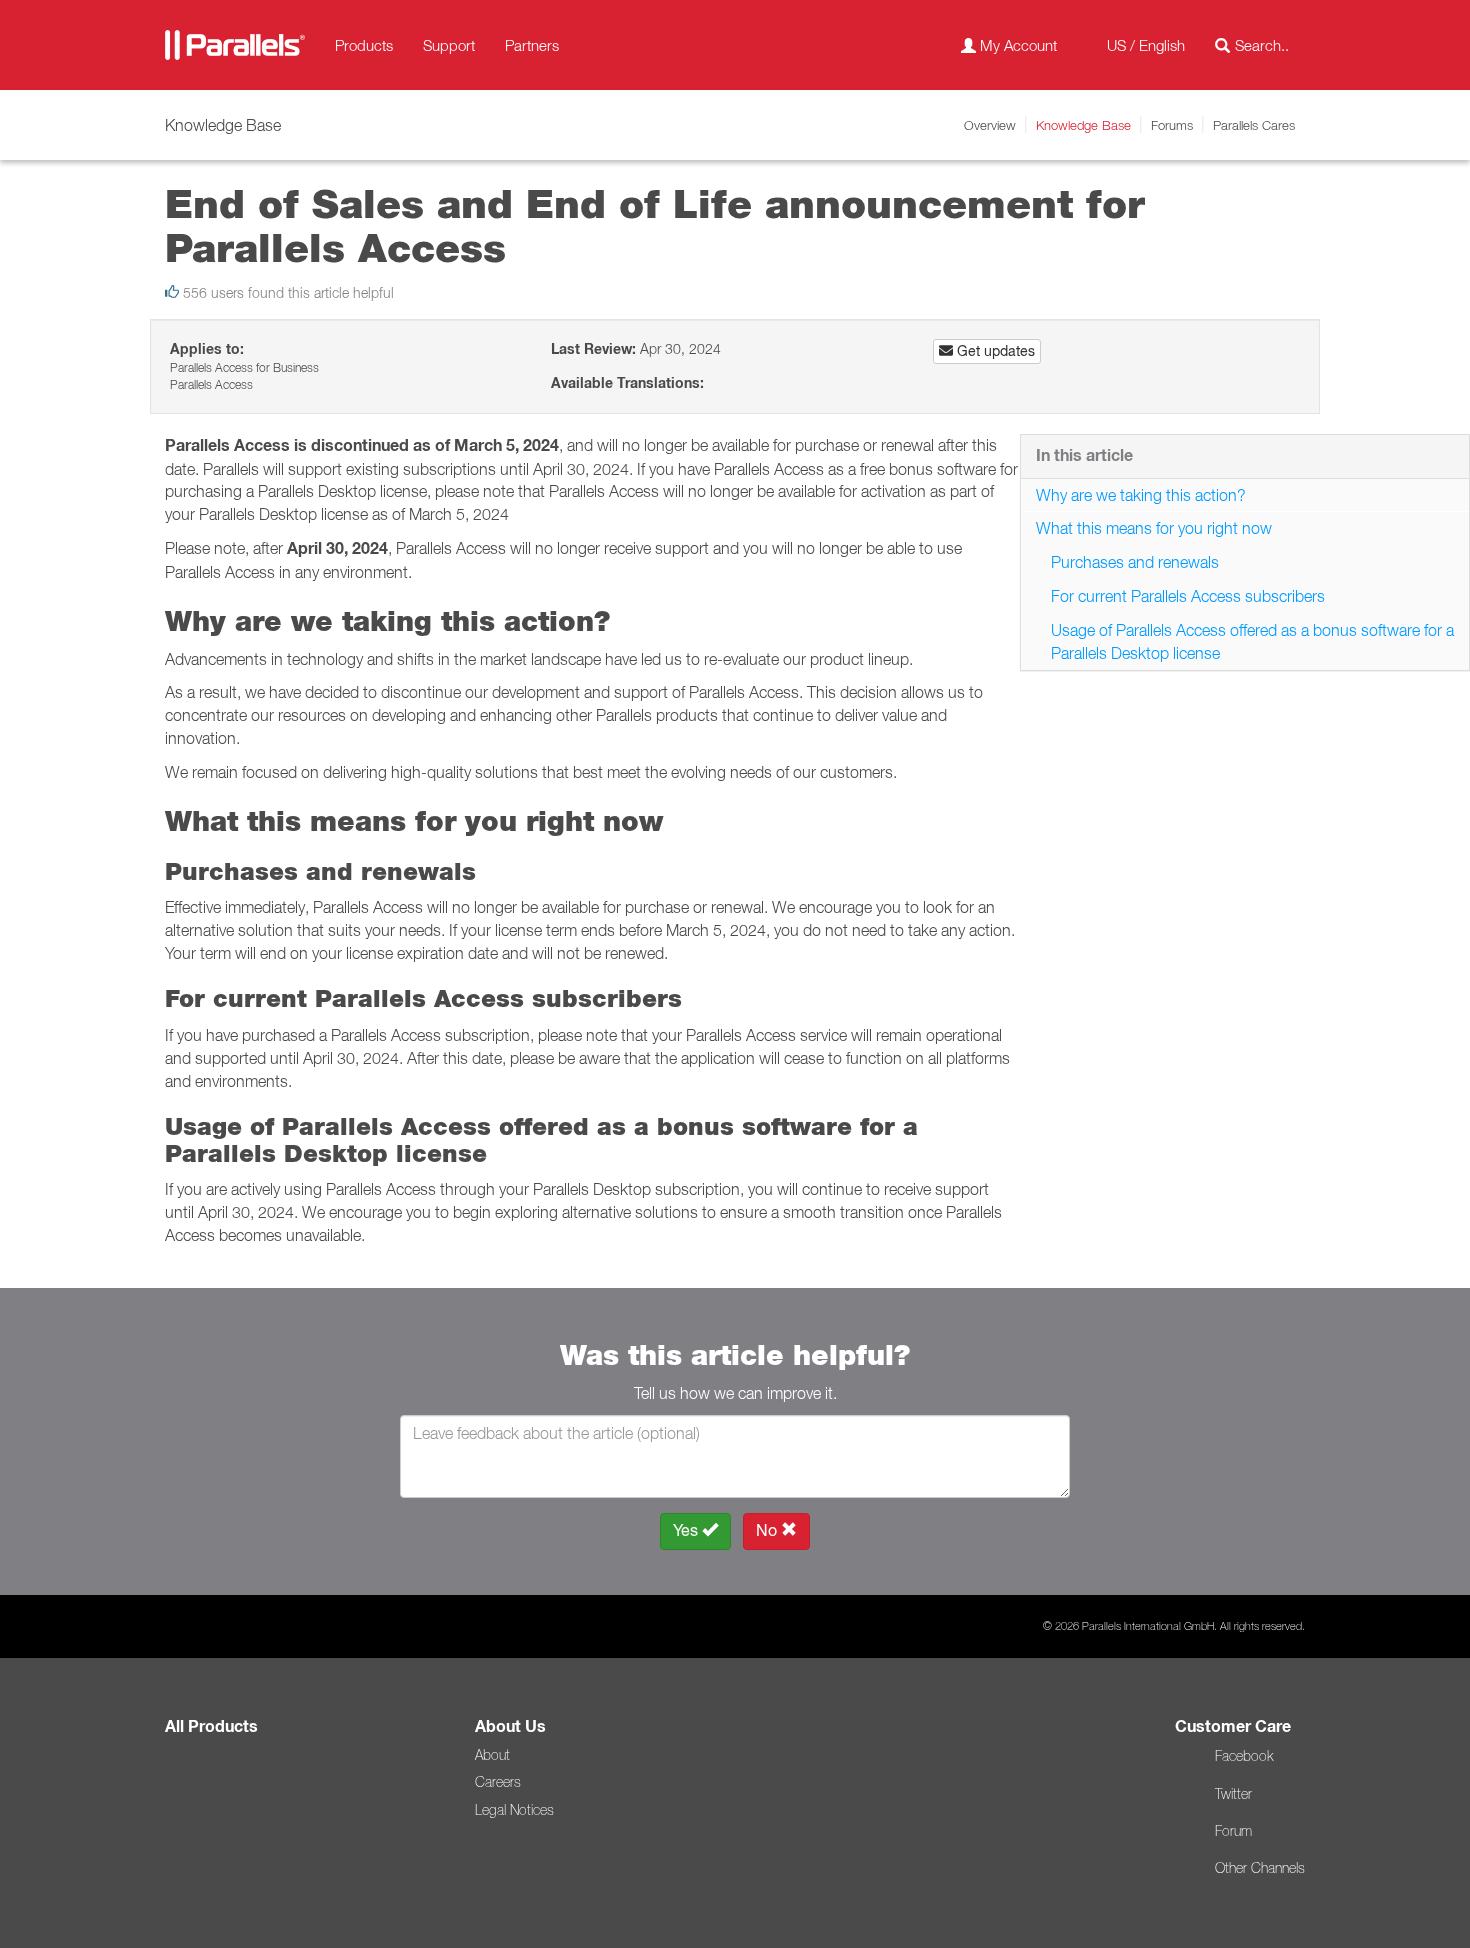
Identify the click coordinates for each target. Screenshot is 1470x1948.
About (492, 1755)
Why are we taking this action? (1141, 495)
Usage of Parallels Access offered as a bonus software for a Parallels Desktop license (1252, 641)
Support (449, 45)
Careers (498, 1782)
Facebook (1244, 1756)
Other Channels (1260, 1868)
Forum (1233, 1831)
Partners (532, 45)
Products (364, 45)
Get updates (994, 351)
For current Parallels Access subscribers (1188, 596)
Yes (687, 1530)
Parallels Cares (1254, 125)
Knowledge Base (1083, 125)
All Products (211, 1726)
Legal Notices (514, 1810)
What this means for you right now (1154, 528)
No (768, 1530)
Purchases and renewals (1135, 562)
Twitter (1233, 1794)
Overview (990, 125)
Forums (1172, 125)
